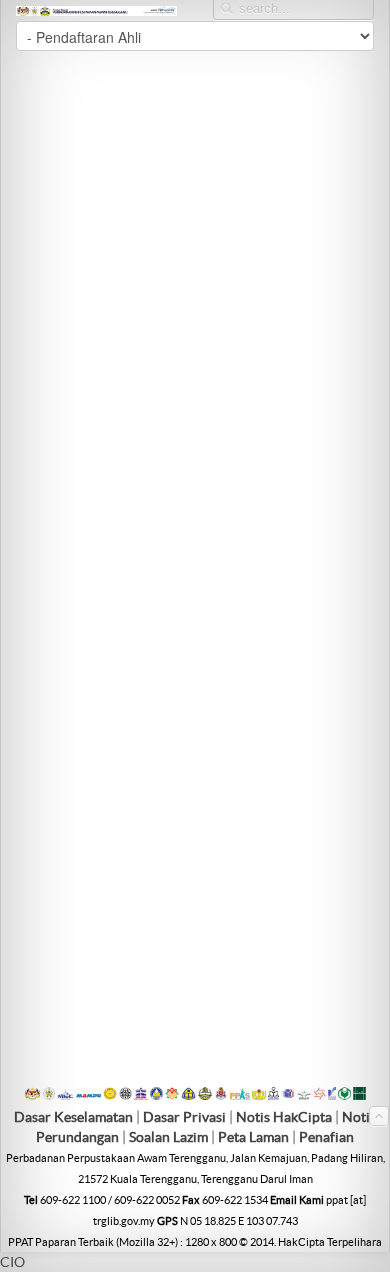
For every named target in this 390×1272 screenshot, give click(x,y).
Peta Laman (255, 1137)
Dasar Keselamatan (73, 1117)
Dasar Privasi (184, 1117)
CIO (12, 1262)
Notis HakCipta (284, 1117)
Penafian (326, 1137)
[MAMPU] (88, 1095)
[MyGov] (32, 1095)
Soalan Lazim (168, 1137)
